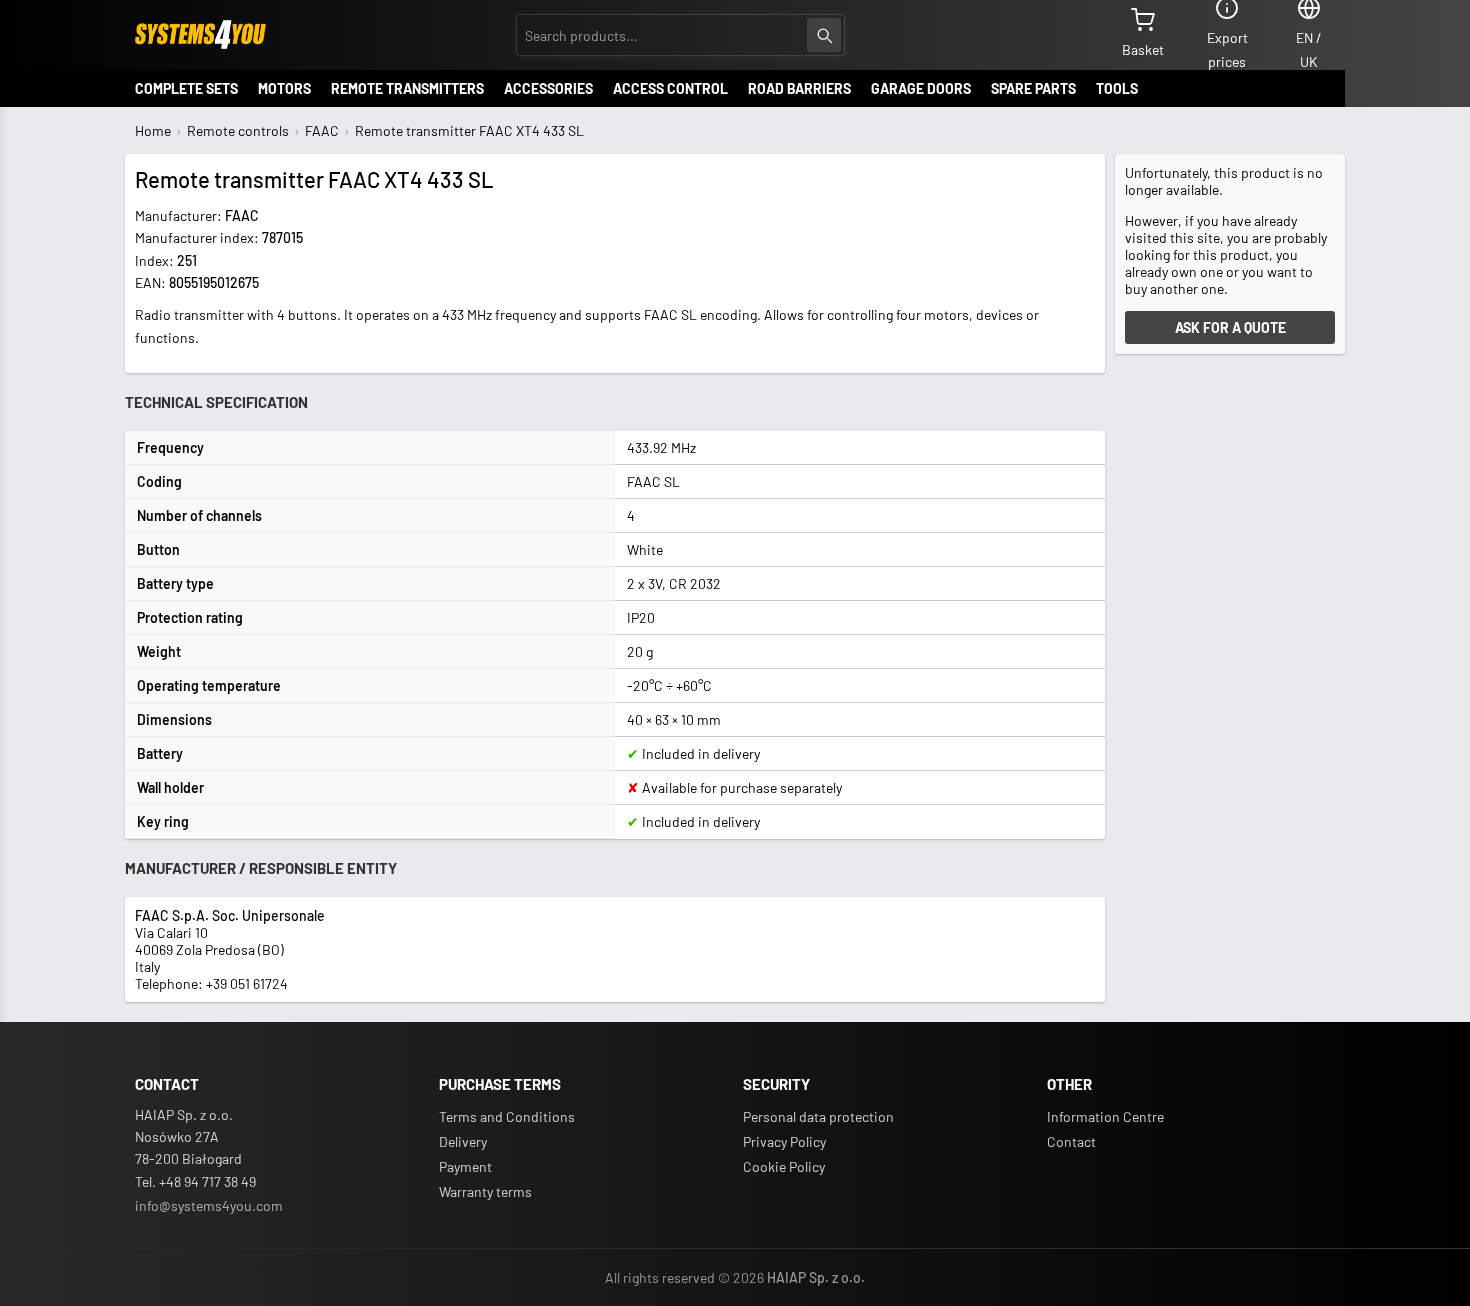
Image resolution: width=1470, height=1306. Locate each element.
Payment (465, 1166)
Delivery (463, 1141)
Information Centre (1105, 1116)
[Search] (824, 35)
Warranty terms (485, 1191)
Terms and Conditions (507, 1116)
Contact (1071, 1141)
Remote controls (238, 130)
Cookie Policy (784, 1166)
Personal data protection (818, 1116)
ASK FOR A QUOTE (1230, 327)
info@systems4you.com (209, 1205)
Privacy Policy (784, 1141)
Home (153, 130)
